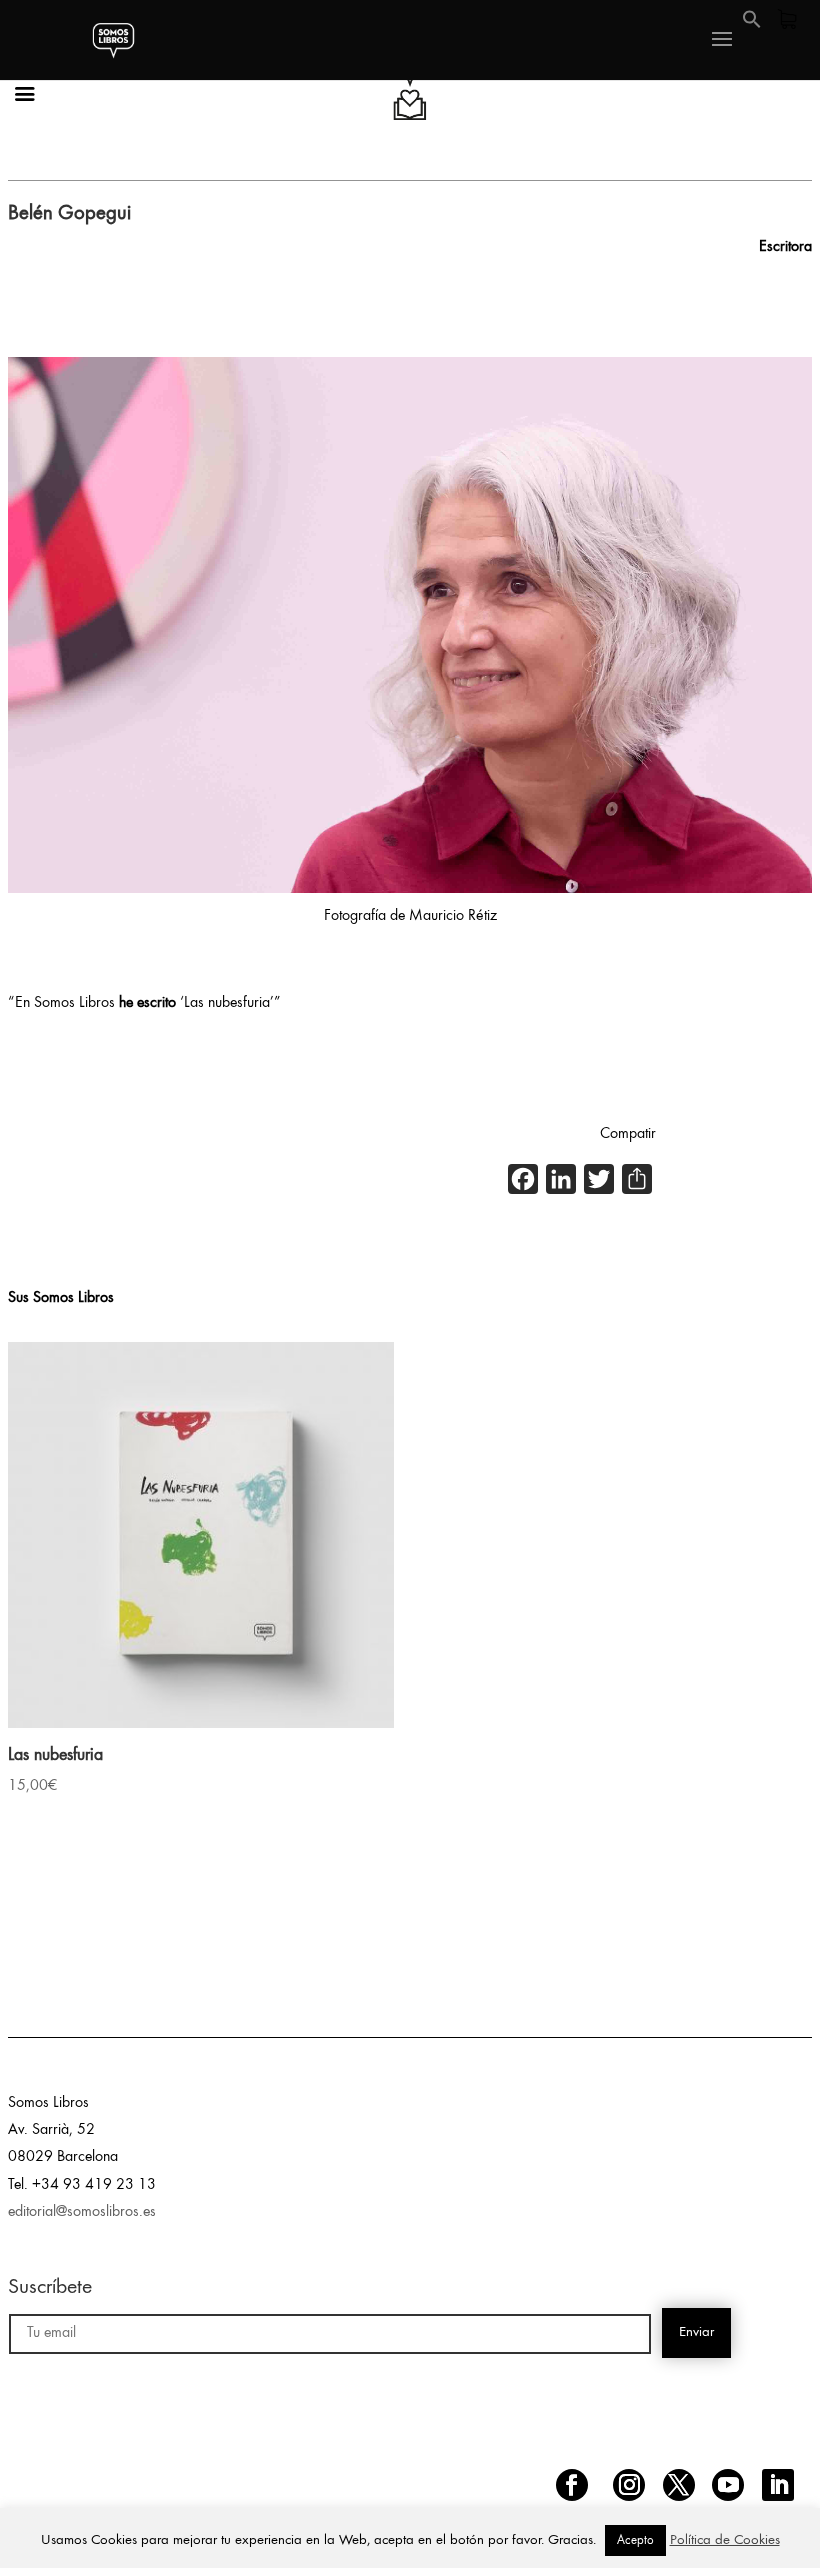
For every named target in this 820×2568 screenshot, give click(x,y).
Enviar (696, 2332)
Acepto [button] (635, 2540)
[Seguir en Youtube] (728, 2485)
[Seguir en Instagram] (629, 2485)
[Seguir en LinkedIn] (778, 2485)
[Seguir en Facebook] (572, 2485)
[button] (752, 24)
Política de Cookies (725, 2540)
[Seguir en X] (679, 2485)
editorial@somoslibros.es (82, 2212)
